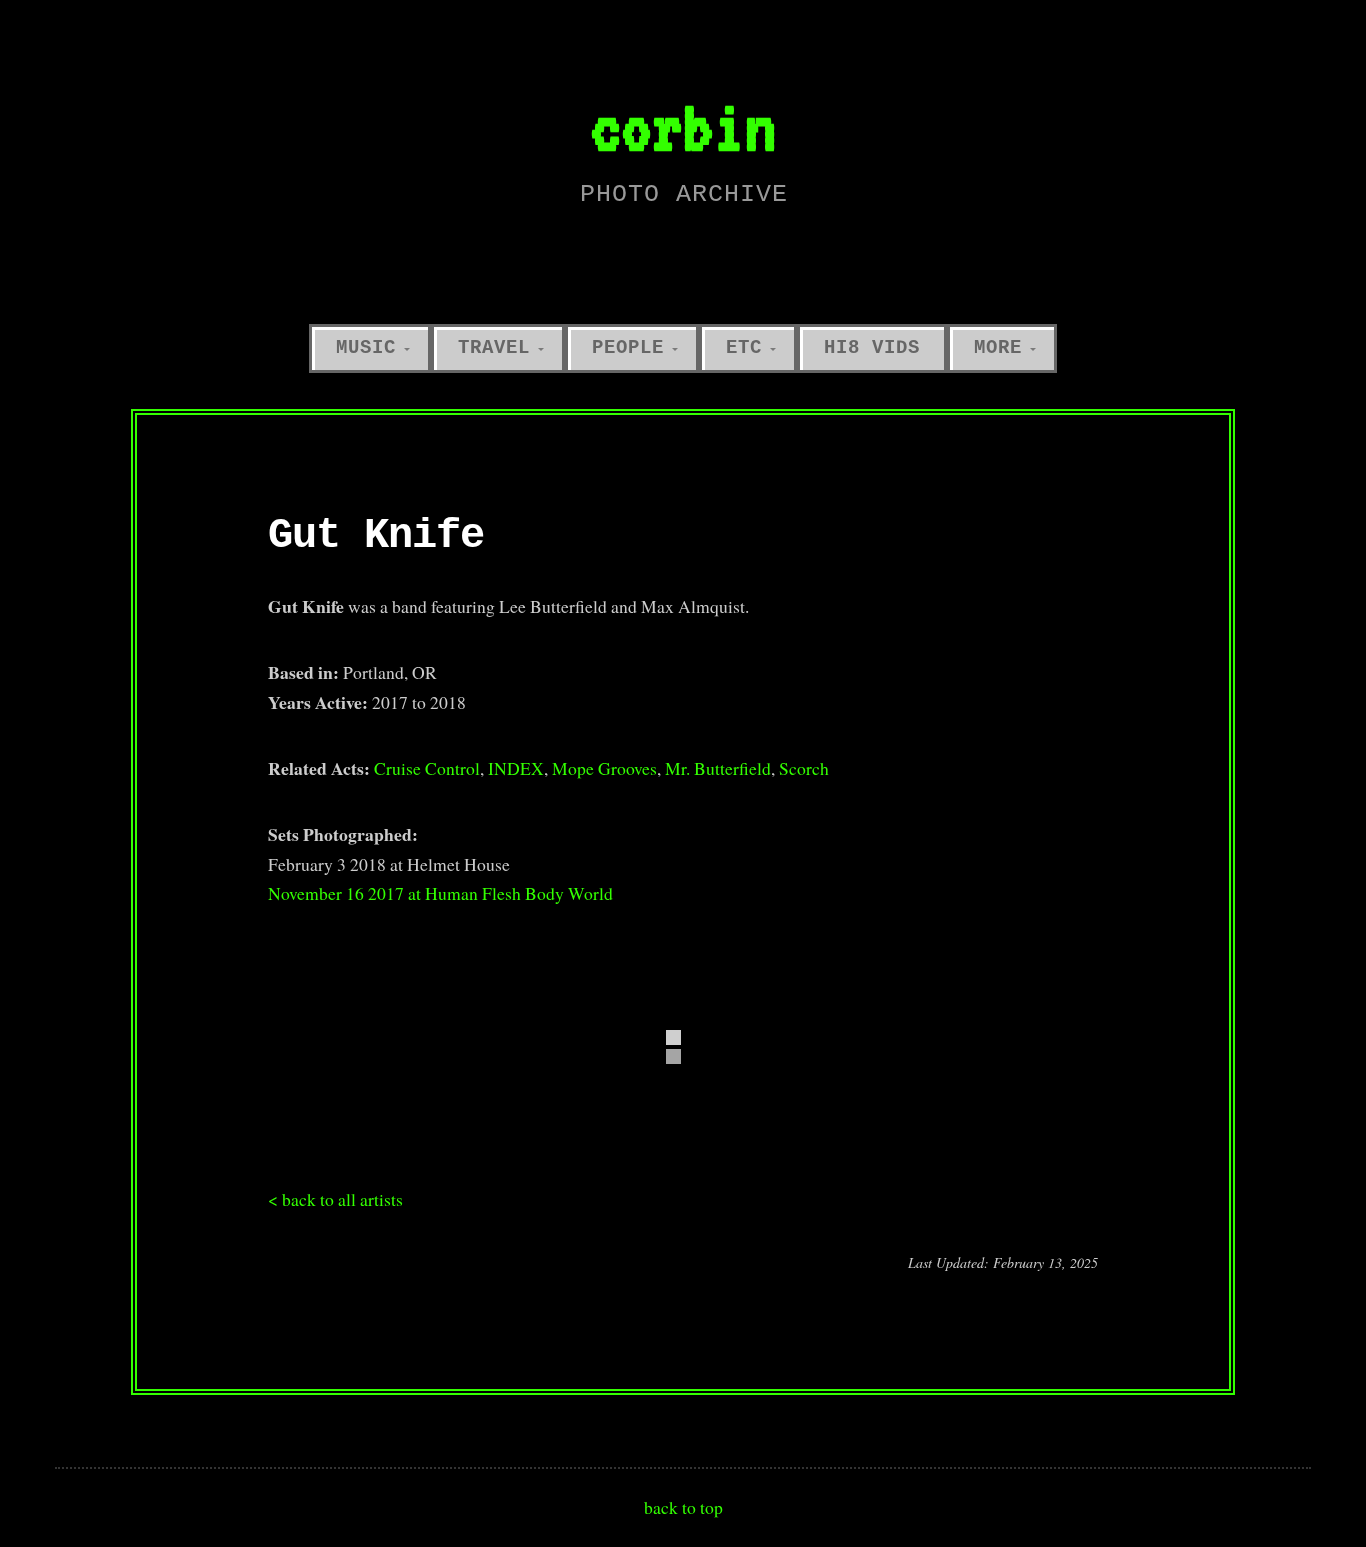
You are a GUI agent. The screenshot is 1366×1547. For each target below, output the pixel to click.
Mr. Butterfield (718, 768)
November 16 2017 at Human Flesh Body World (440, 893)
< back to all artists (335, 1199)
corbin (683, 126)
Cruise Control (427, 768)
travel (494, 348)
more (998, 348)
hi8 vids (872, 348)
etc (744, 348)
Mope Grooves (604, 768)
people (628, 348)
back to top (683, 1507)
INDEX (516, 768)
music (366, 348)
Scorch (804, 768)
